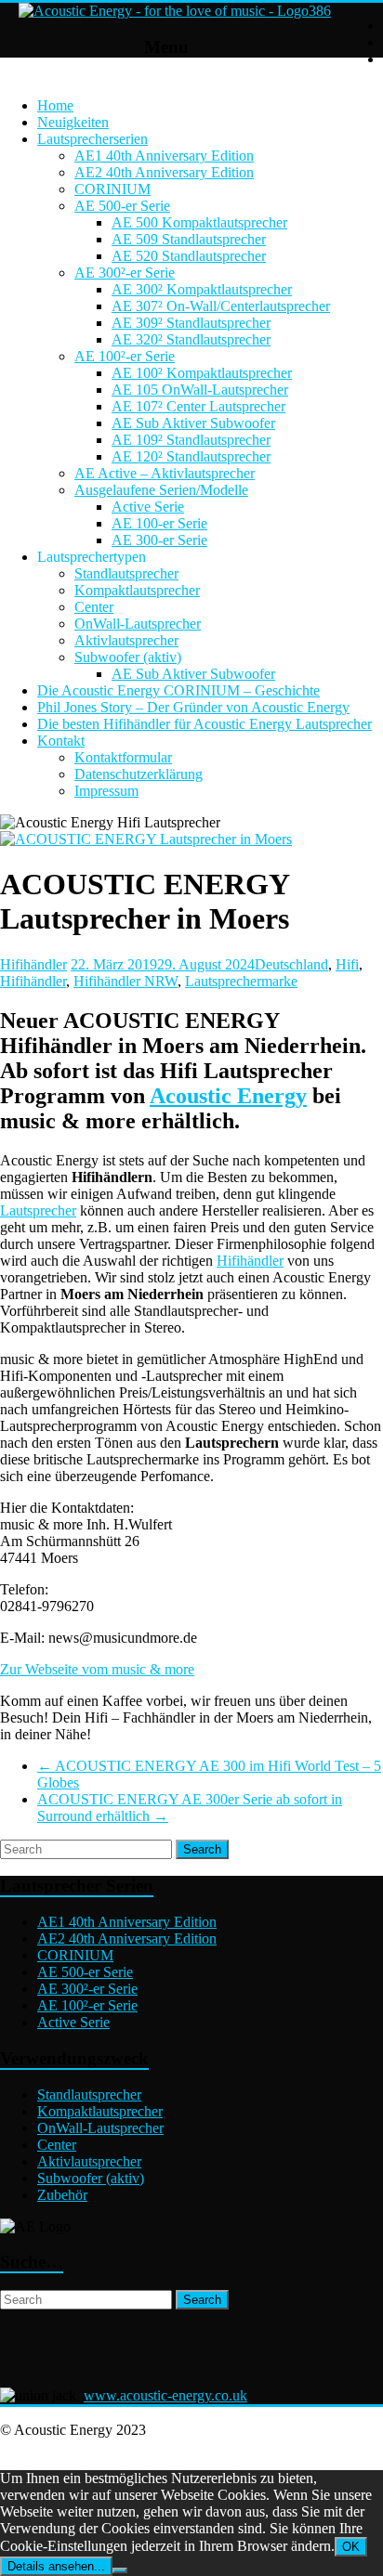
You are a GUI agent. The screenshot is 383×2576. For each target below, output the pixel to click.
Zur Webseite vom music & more (97, 1669)
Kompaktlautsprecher (137, 590)
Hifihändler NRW (125, 981)
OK (351, 2547)
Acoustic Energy (228, 1096)
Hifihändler (33, 964)
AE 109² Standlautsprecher (191, 440)
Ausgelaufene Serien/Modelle (161, 490)
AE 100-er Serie (159, 523)
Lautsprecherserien (92, 139)
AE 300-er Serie (159, 540)
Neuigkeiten (73, 122)
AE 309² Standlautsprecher (191, 323)
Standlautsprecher (126, 573)
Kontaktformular (123, 757)
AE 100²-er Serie (125, 356)
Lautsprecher (38, 1210)
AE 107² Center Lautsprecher (198, 406)
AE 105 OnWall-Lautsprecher (200, 390)
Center (94, 607)
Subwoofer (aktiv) (128, 657)
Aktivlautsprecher (126, 640)
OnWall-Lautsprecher (138, 624)
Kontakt (61, 741)
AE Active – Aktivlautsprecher (165, 473)
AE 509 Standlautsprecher (189, 239)
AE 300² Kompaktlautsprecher (202, 289)
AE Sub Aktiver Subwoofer (193, 423)
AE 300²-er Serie (125, 273)
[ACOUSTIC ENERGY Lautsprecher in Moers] (146, 839)
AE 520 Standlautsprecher (189, 256)
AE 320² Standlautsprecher (191, 339)
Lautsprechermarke (241, 981)
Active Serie (148, 507)
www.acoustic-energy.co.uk (165, 2395)
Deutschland (291, 964)
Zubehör (62, 2195)
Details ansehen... (56, 2566)
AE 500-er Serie (122, 206)
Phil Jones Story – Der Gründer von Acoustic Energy (193, 707)
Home (55, 105)
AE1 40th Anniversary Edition (164, 156)
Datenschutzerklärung (139, 774)
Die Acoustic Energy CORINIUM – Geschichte (178, 690)
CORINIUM (112, 189)
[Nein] (120, 2570)
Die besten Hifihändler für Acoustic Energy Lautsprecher (205, 724)
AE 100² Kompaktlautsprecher (202, 373)
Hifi (347, 964)
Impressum (106, 791)
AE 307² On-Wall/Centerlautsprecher (221, 306)
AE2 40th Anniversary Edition (164, 172)
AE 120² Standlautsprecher (191, 456)
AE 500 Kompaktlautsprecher (199, 222)
